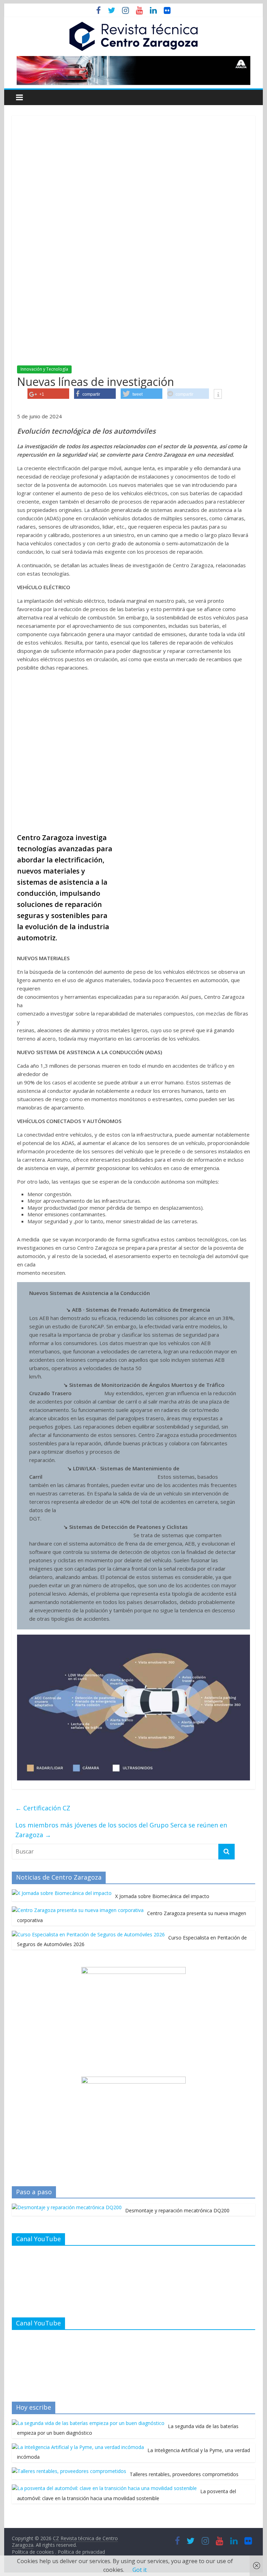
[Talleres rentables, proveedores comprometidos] (69, 2471)
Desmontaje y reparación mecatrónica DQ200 (177, 2210)
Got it (140, 2570)
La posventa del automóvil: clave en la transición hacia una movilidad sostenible (127, 2495)
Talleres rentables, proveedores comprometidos (184, 2474)
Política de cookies (34, 2552)
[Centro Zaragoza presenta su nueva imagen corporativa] (78, 1910)
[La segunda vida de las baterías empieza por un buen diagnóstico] (88, 2423)
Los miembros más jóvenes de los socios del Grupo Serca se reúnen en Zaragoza (121, 1830)
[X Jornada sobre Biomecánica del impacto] (62, 1893)
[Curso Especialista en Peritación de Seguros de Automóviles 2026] (88, 1934)
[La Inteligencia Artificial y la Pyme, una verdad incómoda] (78, 2447)
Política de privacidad (81, 2552)
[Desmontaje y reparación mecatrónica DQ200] (67, 2207)
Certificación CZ (43, 1808)
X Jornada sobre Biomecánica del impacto (162, 1896)
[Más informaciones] (218, 395)
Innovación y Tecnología (44, 369)
